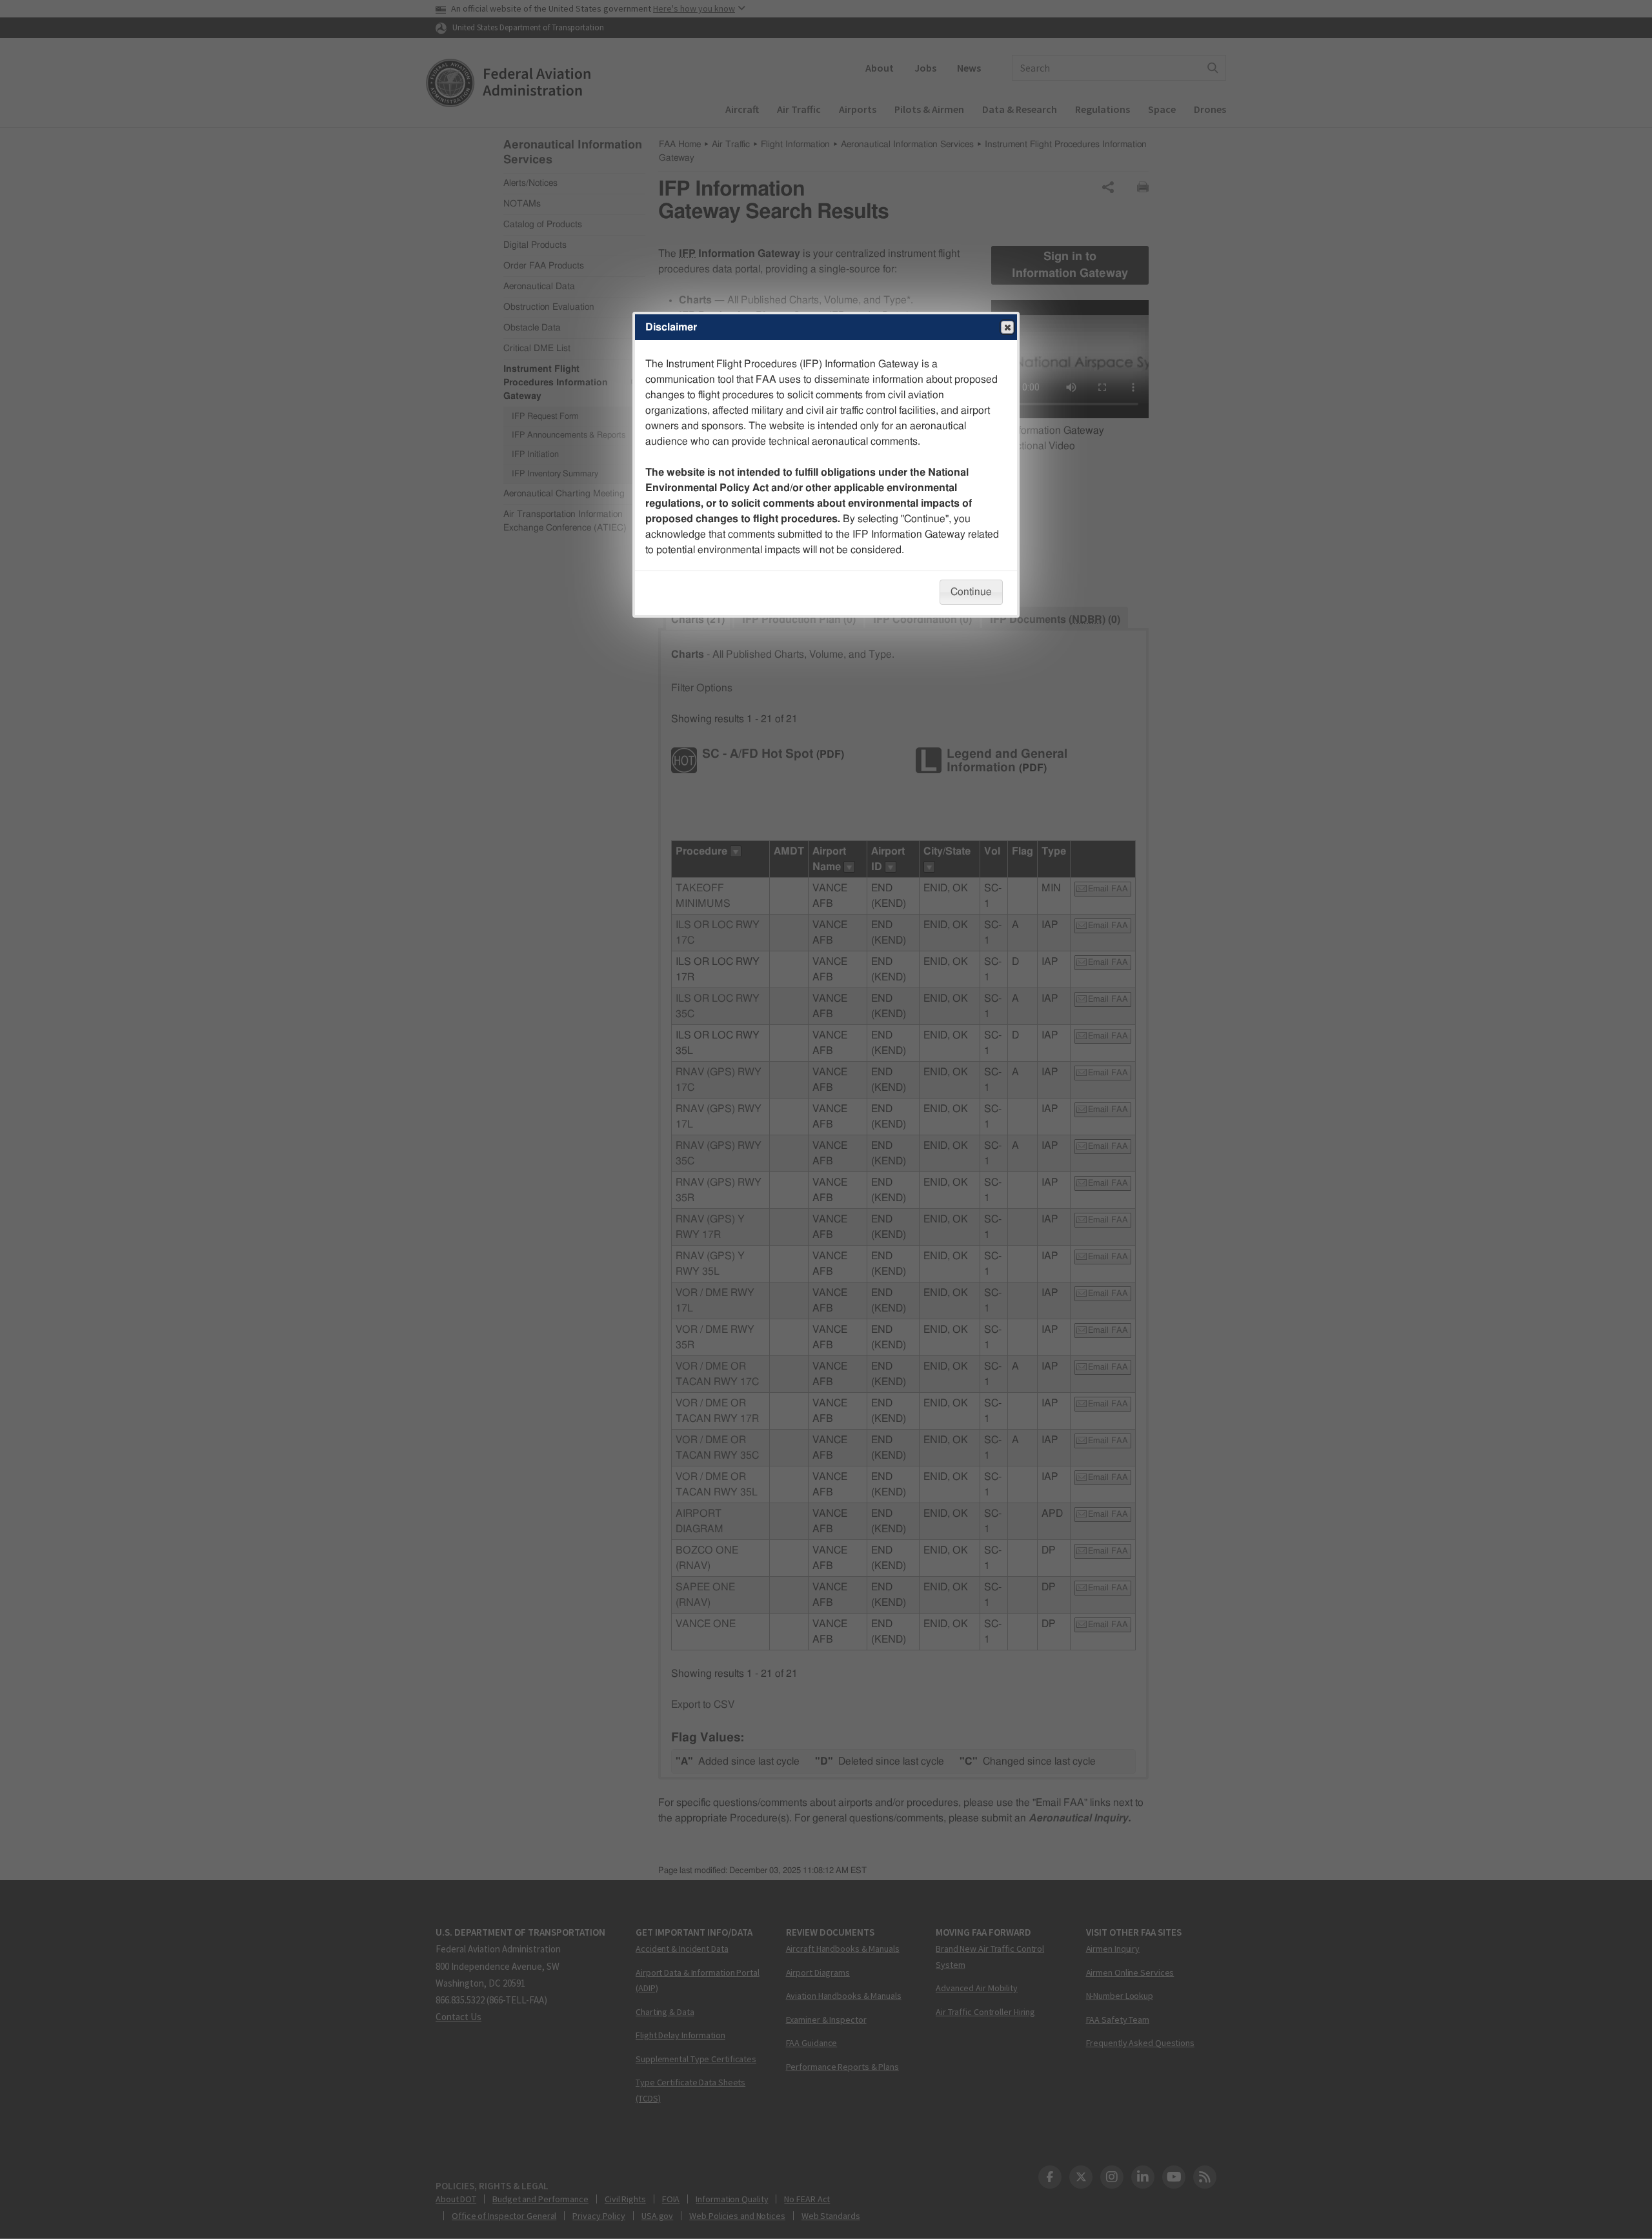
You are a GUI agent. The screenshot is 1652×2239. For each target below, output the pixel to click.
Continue (971, 592)
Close (1007, 327)
